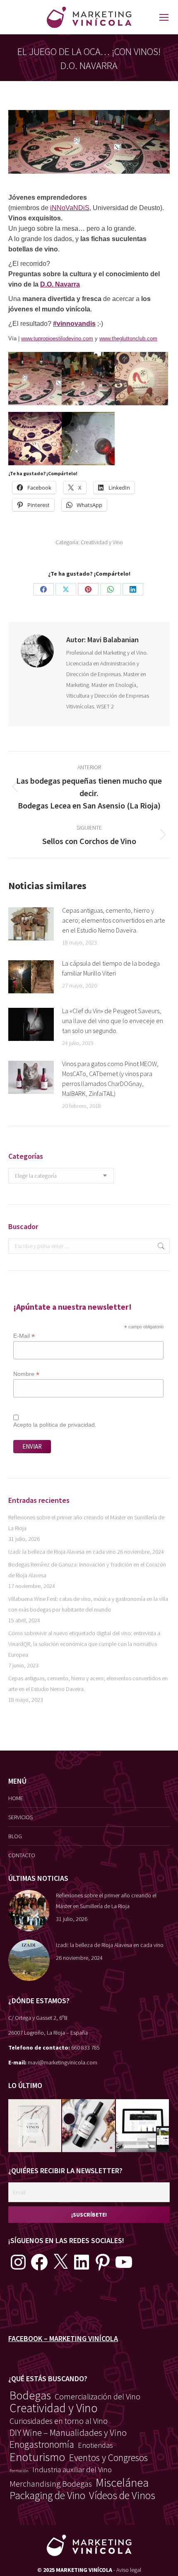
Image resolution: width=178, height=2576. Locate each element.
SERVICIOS (20, 1817)
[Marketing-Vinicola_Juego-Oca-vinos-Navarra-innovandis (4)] (88, 439)
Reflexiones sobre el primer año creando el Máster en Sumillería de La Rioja (86, 1523)
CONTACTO (22, 1855)
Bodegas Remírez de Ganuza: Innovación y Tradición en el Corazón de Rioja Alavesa (87, 1570)
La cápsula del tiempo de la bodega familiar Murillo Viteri (111, 968)
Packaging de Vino (47, 2495)
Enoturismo (37, 2457)
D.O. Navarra (60, 284)
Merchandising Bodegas (51, 2484)
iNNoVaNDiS (70, 208)
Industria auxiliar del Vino (72, 2470)
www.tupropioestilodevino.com (57, 338)
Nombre (26, 1374)
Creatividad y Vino (102, 542)
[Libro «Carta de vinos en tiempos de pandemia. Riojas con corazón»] (35, 2126)
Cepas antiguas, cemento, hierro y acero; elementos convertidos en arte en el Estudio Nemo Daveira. (114, 920)
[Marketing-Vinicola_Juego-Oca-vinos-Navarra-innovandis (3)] (35, 439)
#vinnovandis (74, 324)
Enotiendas (95, 2445)
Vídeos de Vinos (122, 2495)
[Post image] (31, 924)
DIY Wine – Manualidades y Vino (68, 2432)
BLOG (15, 1836)
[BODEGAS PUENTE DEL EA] (143, 2126)
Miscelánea (122, 2483)
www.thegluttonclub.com (128, 338)
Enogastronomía (42, 2444)
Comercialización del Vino (97, 2396)
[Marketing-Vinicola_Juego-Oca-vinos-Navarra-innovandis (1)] (88, 379)
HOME (16, 1798)
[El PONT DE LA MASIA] (89, 2126)
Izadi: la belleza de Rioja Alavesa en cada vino (62, 1552)
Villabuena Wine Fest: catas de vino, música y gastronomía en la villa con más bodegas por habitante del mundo (88, 1604)
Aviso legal (129, 2570)
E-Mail (24, 1336)
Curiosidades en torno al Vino (59, 2421)
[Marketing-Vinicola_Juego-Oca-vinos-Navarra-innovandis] (35, 379)
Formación (19, 2471)
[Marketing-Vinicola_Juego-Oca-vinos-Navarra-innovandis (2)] (141, 379)
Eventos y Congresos (108, 2458)
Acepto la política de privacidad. (55, 1425)
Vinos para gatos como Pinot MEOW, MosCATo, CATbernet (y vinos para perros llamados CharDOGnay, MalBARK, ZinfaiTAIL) (110, 1079)
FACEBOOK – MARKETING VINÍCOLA (63, 2338)
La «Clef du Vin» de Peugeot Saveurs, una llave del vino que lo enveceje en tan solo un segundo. (113, 1021)
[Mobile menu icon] (164, 17)
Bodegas (30, 2396)
